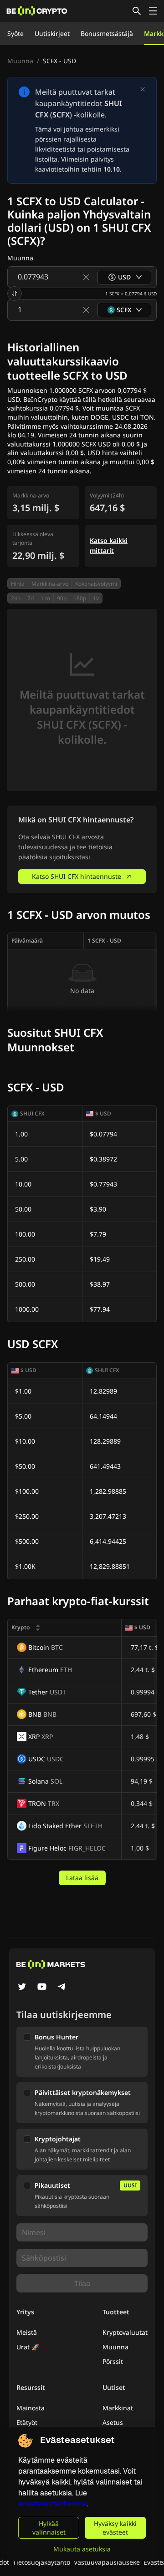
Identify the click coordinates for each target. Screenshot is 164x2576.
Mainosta (31, 2408)
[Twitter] (22, 1988)
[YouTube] (42, 1988)
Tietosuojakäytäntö (41, 2562)
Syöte (15, 33)
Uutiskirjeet (52, 33)
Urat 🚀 (28, 2347)
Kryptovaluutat (125, 2332)
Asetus (113, 2422)
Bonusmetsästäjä (107, 33)
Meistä (27, 2332)
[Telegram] (62, 1988)
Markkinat (118, 2408)
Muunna (20, 61)
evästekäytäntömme (53, 2504)
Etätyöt (27, 2422)
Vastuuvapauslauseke (107, 2562)
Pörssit (113, 2361)
